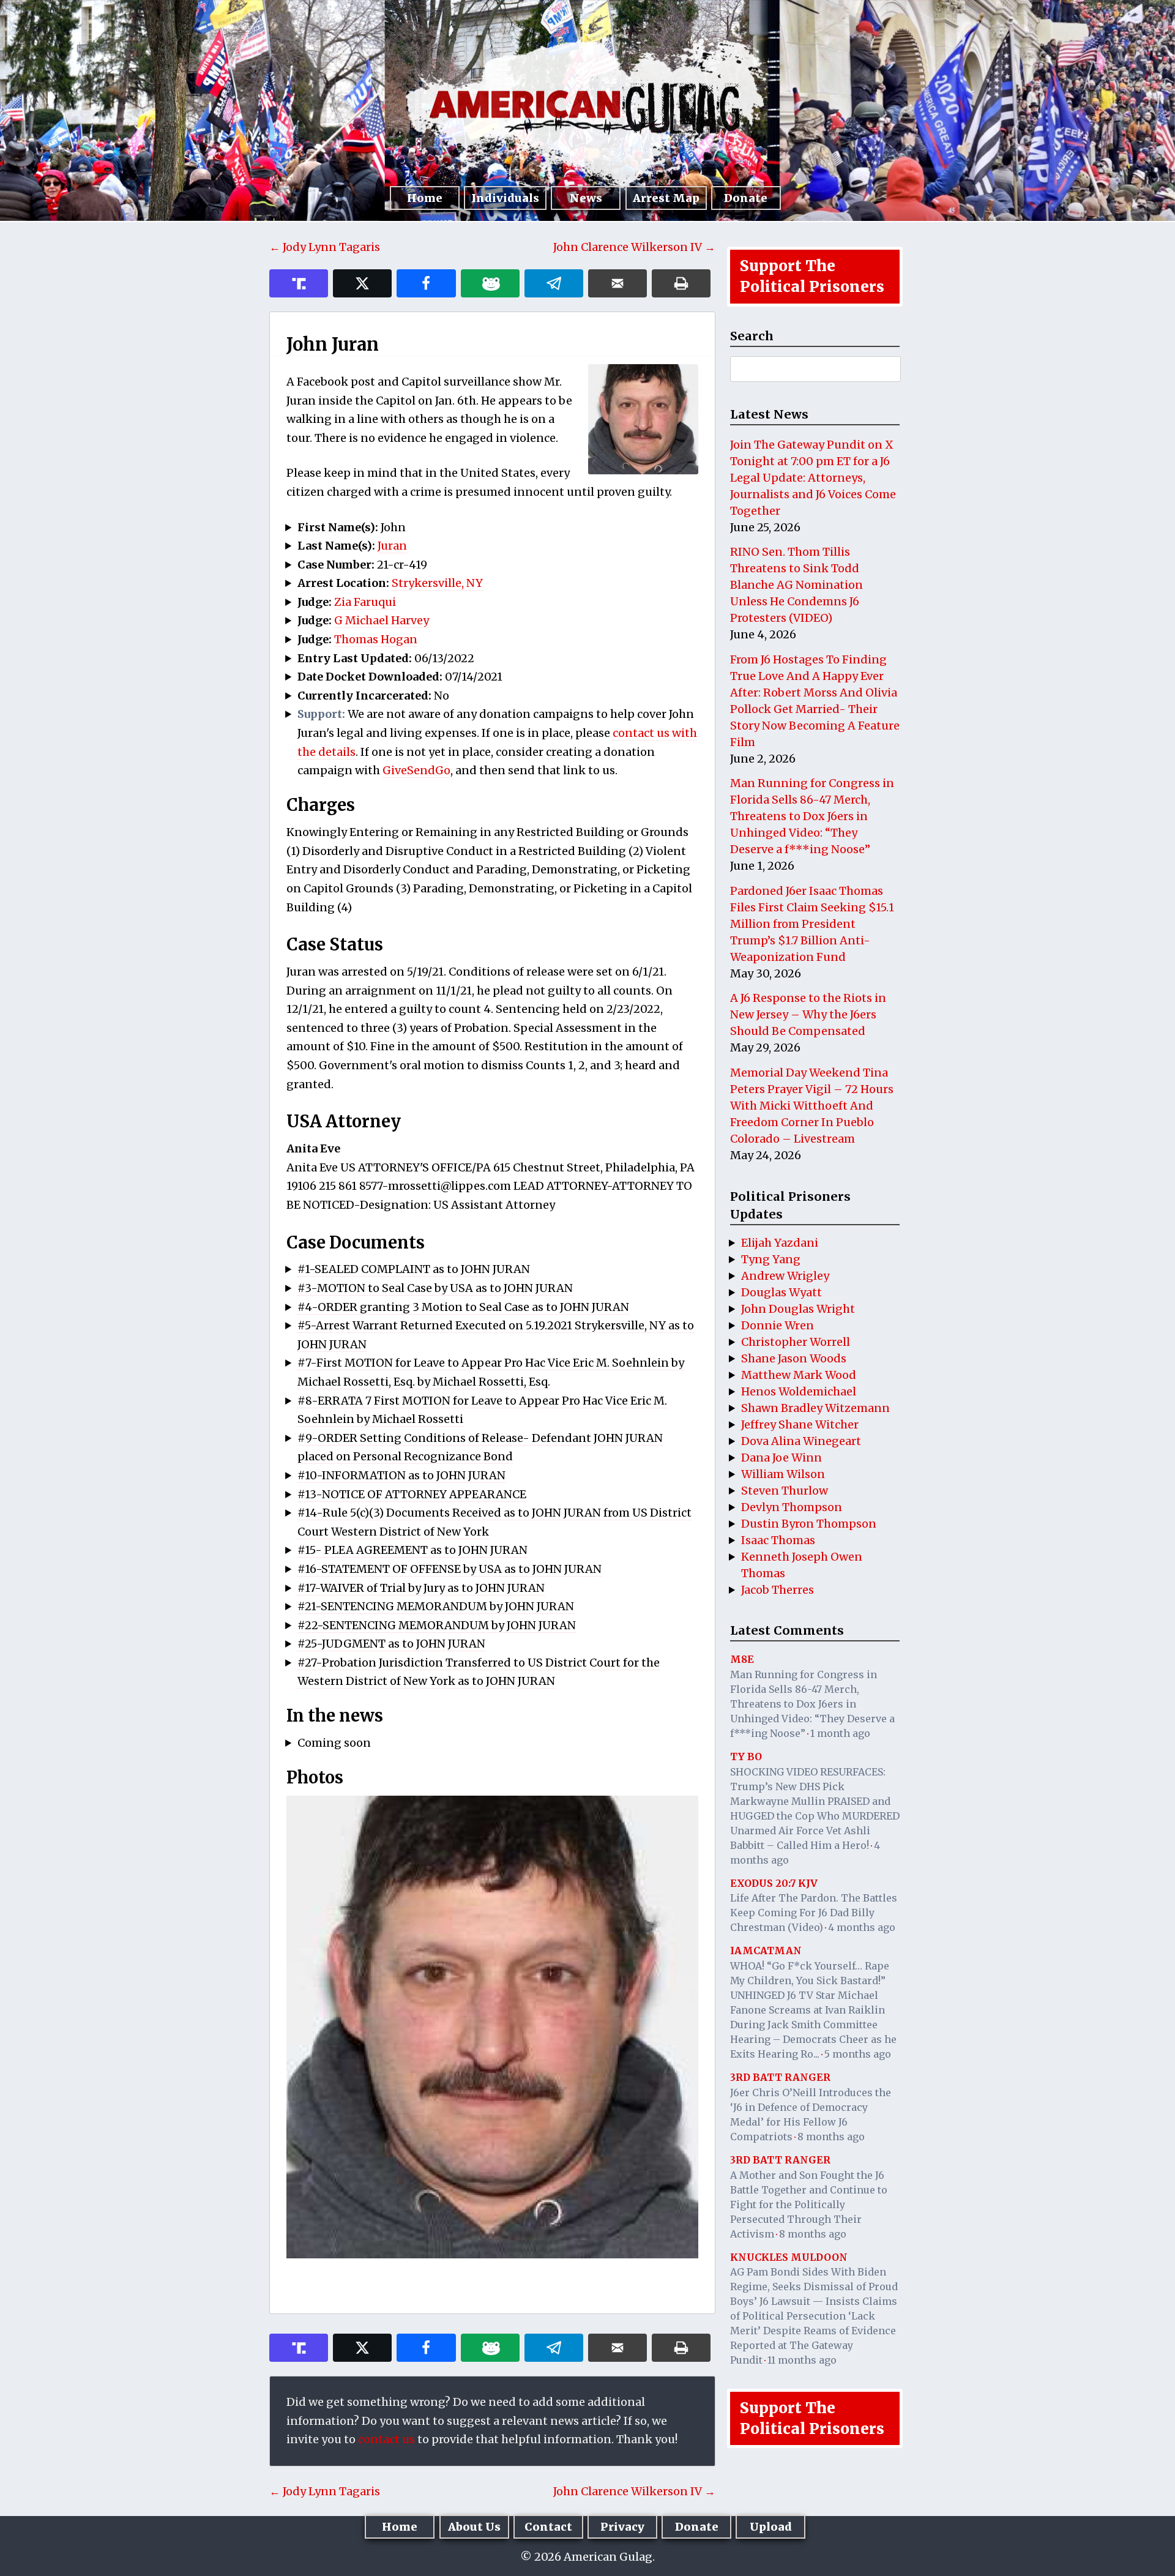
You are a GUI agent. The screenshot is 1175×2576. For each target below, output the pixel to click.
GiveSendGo (416, 770)
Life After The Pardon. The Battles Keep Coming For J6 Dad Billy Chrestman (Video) (814, 1913)
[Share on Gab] (490, 283)
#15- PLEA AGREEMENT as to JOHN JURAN (412, 1550)
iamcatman (766, 1951)
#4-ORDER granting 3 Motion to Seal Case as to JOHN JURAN (463, 1307)
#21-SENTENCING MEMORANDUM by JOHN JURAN (436, 1606)
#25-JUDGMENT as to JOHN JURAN (391, 1644)
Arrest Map (666, 198)
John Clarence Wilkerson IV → (634, 247)
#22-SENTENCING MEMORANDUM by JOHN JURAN (437, 1625)
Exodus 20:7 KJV (774, 1883)
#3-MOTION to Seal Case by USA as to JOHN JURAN (435, 1288)
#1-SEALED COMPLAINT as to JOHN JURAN (414, 1269)
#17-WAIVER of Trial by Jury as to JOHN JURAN (421, 1588)
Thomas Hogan (376, 639)
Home (425, 198)
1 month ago (840, 1733)
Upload (771, 2527)
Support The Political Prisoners (812, 276)
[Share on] (554, 283)
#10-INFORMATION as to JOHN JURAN (401, 1475)
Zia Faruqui (365, 602)
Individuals (505, 198)
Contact (548, 2527)
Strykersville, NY (437, 583)
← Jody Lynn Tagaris (325, 247)
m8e (742, 1659)
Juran (392, 546)
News (586, 198)
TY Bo (746, 1757)
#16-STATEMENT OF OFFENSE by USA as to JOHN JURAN (449, 1569)
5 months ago (858, 2054)
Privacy (622, 2527)
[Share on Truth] (299, 283)
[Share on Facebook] (426, 283)
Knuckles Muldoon (789, 2257)
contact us (386, 2439)
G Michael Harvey (382, 620)
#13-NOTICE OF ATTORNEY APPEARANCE (412, 1494)
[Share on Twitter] (362, 283)
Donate (746, 198)
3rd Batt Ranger (780, 2077)
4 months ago (862, 1927)
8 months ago (831, 2137)
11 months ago (802, 2360)
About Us (474, 2527)
